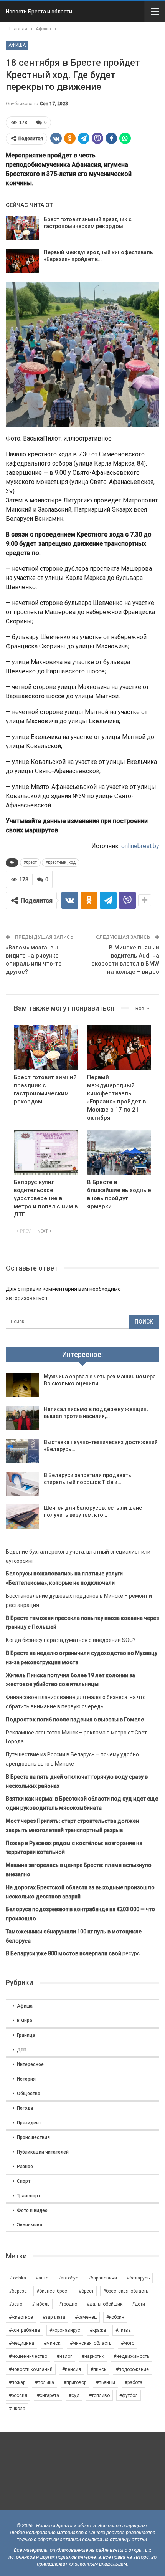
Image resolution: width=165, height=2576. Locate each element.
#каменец (86, 2317)
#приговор (75, 2382)
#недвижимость (131, 2356)
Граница (26, 2035)
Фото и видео (32, 2210)
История (26, 2079)
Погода (25, 2108)
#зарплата (54, 2317)
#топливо (99, 2395)
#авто (42, 2278)
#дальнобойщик (105, 2304)
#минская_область (91, 2343)
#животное (21, 2317)
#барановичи (102, 2278)
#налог (64, 2356)
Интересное (30, 2064)
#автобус (68, 2278)
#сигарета (48, 2395)
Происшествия (33, 2137)
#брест (30, 862)
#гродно (68, 2304)
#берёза (18, 2291)
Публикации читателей (43, 2152)
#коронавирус (65, 2330)
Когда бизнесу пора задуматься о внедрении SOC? (71, 1640)
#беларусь (138, 2278)
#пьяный (106, 2382)
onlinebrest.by (140, 846)
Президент (29, 2123)
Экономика (30, 2225)
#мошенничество (28, 2356)
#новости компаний (31, 2369)
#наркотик (93, 2356)
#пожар (17, 2382)
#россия (18, 2395)
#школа (17, 2409)
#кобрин (115, 2317)
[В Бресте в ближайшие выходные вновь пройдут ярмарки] (119, 1152)
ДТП (22, 2050)
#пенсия (72, 2369)
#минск (52, 2343)
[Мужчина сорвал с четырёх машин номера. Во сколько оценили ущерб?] (22, 1385)
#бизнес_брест (53, 2291)
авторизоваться (26, 1298)
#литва (123, 2330)
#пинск (98, 2369)
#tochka (17, 2278)
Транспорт (29, 2196)
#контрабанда (24, 2330)
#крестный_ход (61, 862)
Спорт (24, 2181)
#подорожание (132, 2369)
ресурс (73, 1953)
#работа (134, 2382)
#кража (98, 2330)
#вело (16, 2304)
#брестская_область (126, 2291)
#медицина (21, 2343)
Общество (29, 2094)
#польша (45, 2382)
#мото (128, 2343)
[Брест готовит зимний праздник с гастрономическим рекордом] (22, 228)
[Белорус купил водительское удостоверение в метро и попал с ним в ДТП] (46, 1152)
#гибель (41, 2304)
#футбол (129, 2395)
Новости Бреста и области (39, 12)
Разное (25, 2167)
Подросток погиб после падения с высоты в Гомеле (75, 1720)
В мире (25, 2021)
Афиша (17, 45)
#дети (139, 2304)
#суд (74, 2395)
